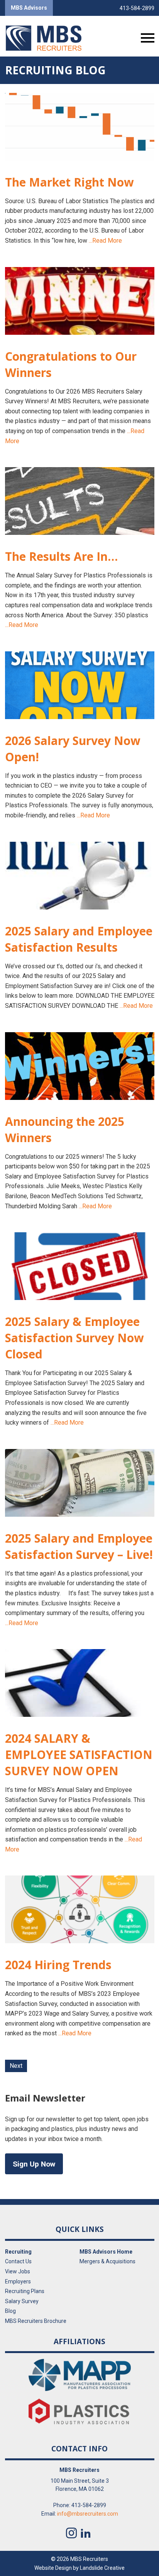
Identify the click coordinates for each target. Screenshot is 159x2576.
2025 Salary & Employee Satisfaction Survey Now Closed (74, 1338)
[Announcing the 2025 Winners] (80, 1066)
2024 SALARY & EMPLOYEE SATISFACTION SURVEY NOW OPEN (79, 1755)
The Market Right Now (69, 182)
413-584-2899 (137, 8)
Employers (18, 2281)
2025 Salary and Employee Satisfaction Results (79, 939)
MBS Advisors (29, 8)
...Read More (105, 241)
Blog (10, 2311)
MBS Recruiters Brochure (36, 2321)
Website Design (53, 2567)
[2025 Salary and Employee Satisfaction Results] (80, 876)
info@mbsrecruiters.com (88, 2514)
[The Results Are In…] (80, 501)
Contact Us (18, 2261)
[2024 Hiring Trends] (80, 1909)
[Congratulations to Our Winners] (80, 301)
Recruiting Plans (25, 2291)
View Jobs (18, 2271)
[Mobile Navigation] (146, 38)
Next (16, 2066)
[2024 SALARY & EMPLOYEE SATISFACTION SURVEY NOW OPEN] (80, 1683)
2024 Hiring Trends (58, 1965)
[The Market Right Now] (80, 127)
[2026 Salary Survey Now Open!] (80, 685)
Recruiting (18, 2252)
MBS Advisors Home (106, 2252)
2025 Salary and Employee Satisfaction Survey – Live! (79, 1546)
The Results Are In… (61, 556)
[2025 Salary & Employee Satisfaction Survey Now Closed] (80, 1266)
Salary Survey (22, 2301)
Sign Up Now (34, 2164)
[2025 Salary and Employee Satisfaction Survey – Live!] (80, 1483)
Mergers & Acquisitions (107, 2261)
